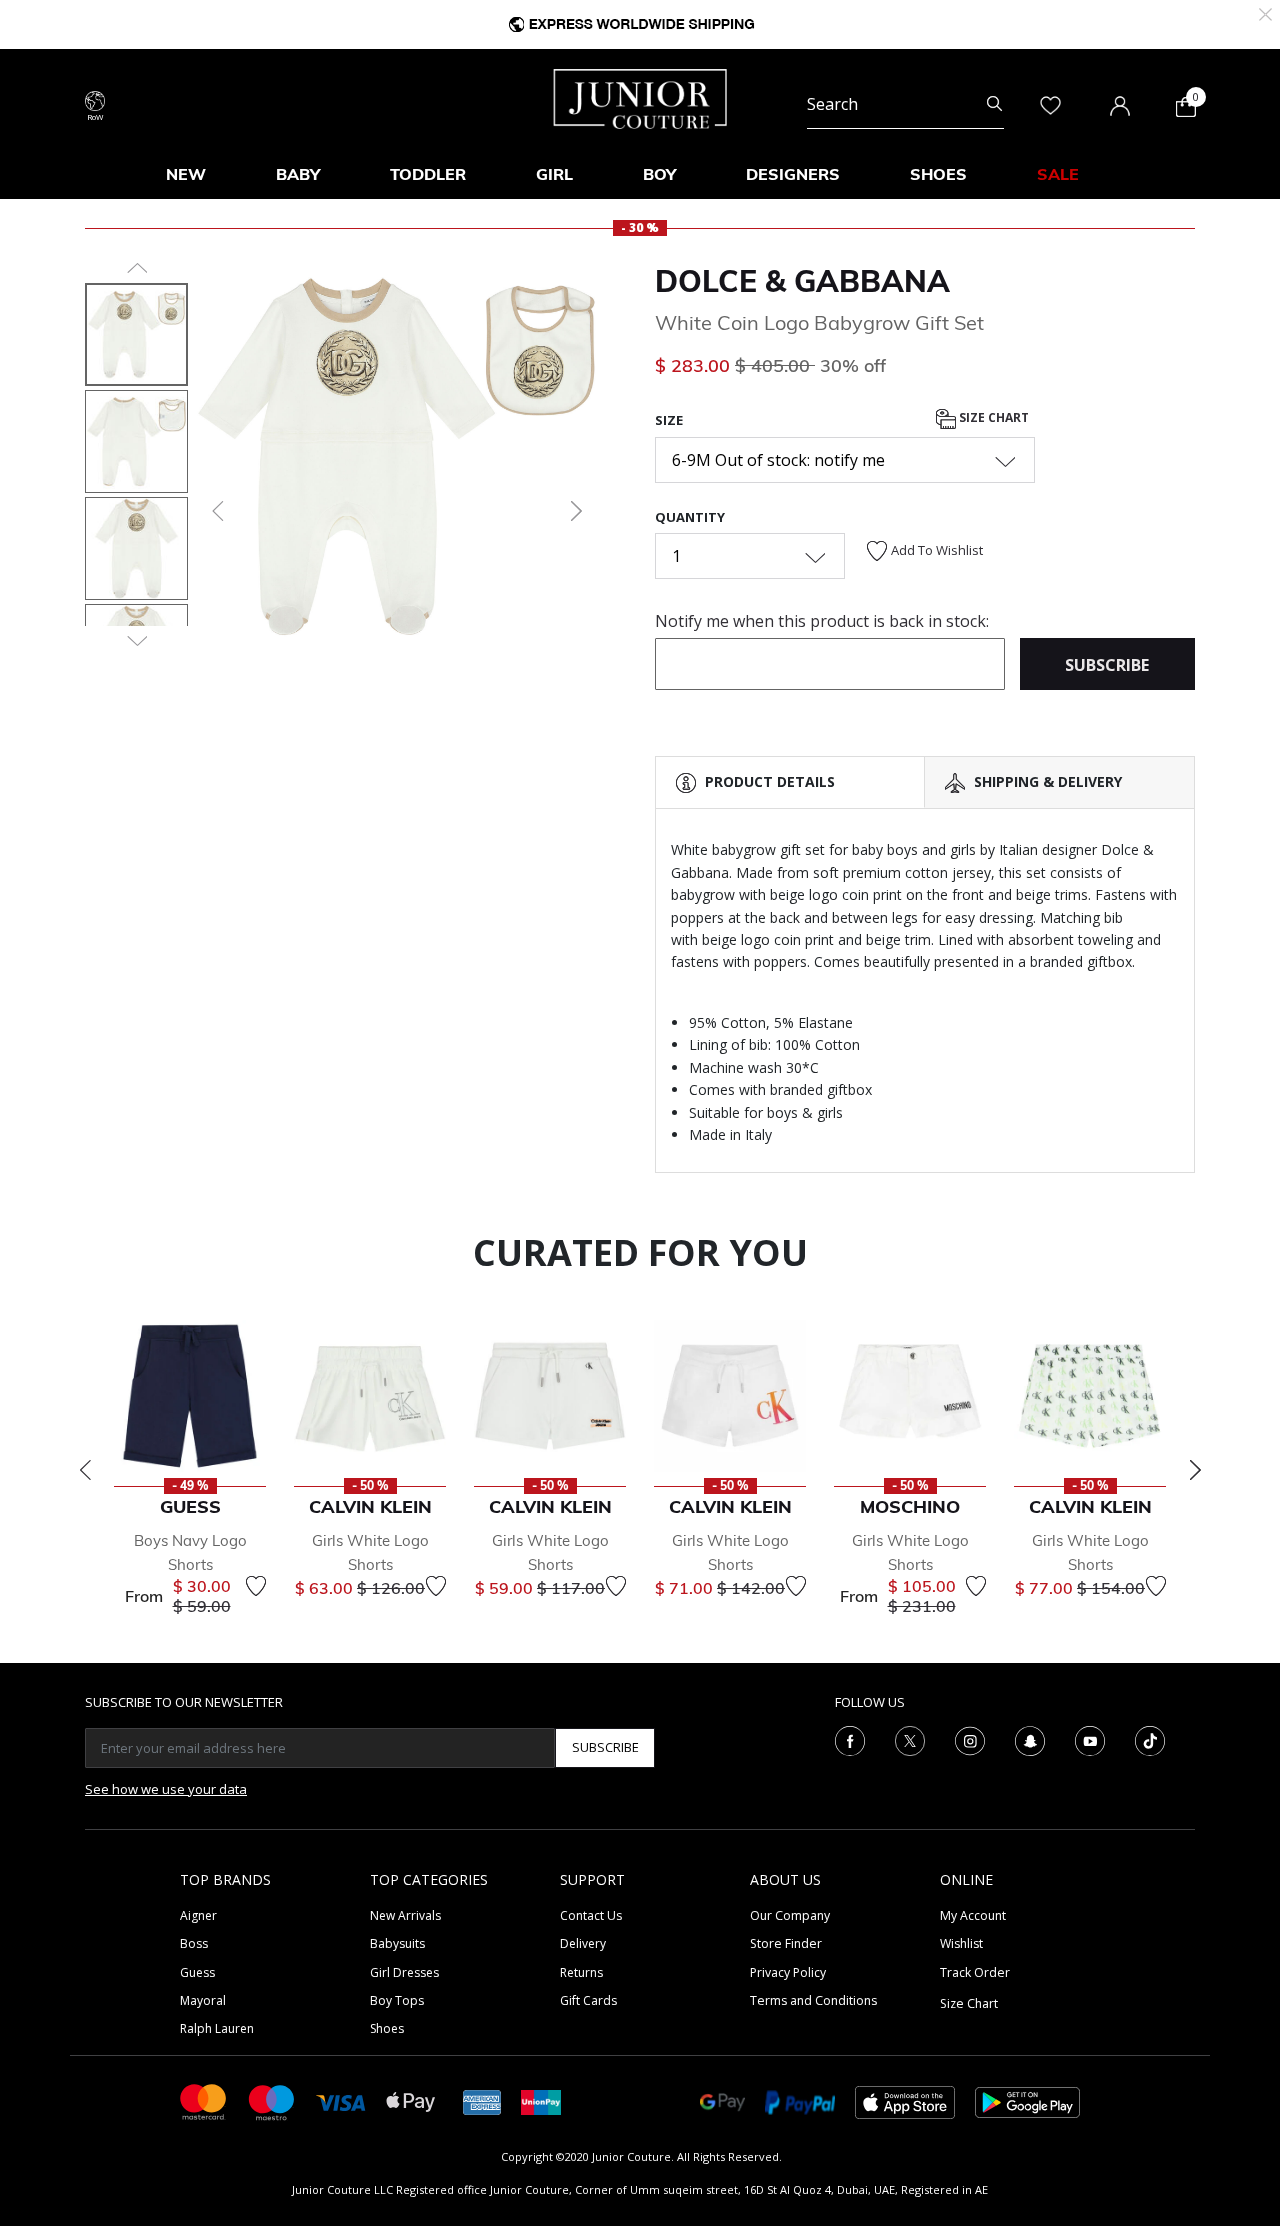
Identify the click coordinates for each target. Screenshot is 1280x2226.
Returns (581, 1972)
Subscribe (605, 1747)
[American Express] (482, 2100)
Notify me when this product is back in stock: (822, 621)
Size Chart (992, 418)
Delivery (583, 1943)
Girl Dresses (404, 1972)
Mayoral (203, 2000)
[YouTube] (1090, 1739)
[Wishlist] (256, 1586)
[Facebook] (850, 1739)
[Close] (1265, 12)
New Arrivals (405, 1915)
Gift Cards (588, 2000)
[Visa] (341, 2101)
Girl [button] (554, 174)
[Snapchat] (1030, 1739)
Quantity (690, 517)
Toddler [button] (428, 174)
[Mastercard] (204, 2100)
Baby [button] (298, 174)
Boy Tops (397, 2000)
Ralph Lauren (217, 2028)
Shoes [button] (938, 174)
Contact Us (591, 1915)
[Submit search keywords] (994, 104)
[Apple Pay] (411, 2100)
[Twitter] (910, 1739)
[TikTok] (1150, 1739)
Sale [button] (1058, 174)
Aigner (198, 1915)
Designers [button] (793, 174)
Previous (85, 1470)
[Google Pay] (722, 2100)
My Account (973, 1915)
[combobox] (905, 104)
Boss (194, 1943)
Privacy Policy (788, 1972)
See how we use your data (166, 1789)
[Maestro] (272, 2100)
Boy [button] (659, 174)
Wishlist (961, 1943)
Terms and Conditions (813, 2000)
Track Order (975, 1972)
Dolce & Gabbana (802, 281)
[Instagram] (970, 1739)
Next (1195, 1470)
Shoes (387, 2028)
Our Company (790, 1915)
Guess (197, 1972)
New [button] (186, 174)
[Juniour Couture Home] (640, 97)
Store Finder (786, 1943)
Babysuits (397, 1943)
